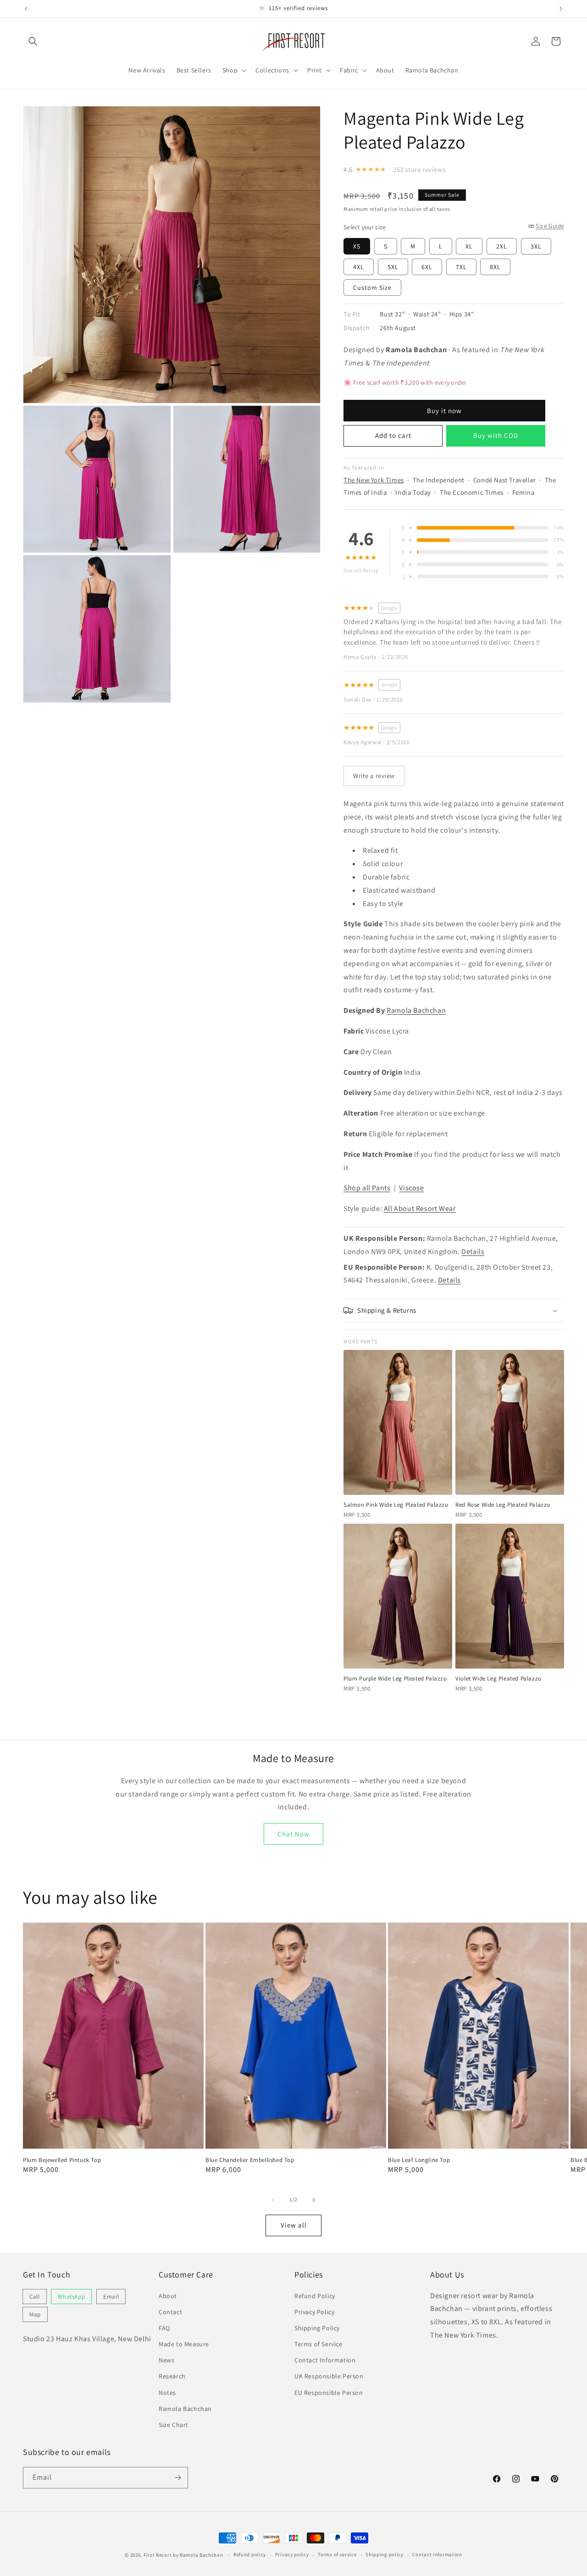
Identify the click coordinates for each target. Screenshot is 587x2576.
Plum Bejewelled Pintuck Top (62, 2160)
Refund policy (250, 2554)
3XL (536, 246)
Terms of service (337, 2554)
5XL (393, 267)
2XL (502, 246)
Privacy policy (292, 2554)
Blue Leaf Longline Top (419, 2160)
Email (111, 2297)
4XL (359, 267)
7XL (461, 267)
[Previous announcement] (26, 9)
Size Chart (174, 2425)
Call (35, 2297)
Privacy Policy (314, 2312)
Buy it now (444, 411)
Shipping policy (385, 2554)
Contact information (437, 2554)
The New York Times (374, 480)
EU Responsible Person (329, 2393)
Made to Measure (184, 2344)
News (166, 2360)
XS (357, 246)
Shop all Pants (367, 1188)
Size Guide (550, 226)
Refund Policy (315, 2296)
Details (473, 1252)
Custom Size (372, 287)
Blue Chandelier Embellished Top (250, 2160)
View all (294, 2225)
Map (35, 2314)
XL (469, 246)
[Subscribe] (177, 2478)
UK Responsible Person (329, 2376)
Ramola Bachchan (416, 1010)
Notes (167, 2393)
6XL (427, 267)
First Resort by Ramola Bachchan (183, 2555)
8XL (495, 267)
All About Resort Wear (420, 1208)
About (168, 2296)
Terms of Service (318, 2344)
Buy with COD (496, 435)
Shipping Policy (317, 2328)
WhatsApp (71, 2297)
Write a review (374, 776)
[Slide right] (314, 2200)
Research (172, 2376)
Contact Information (325, 2360)
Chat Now (293, 1834)
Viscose (411, 1188)
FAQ (164, 2328)
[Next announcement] (561, 9)
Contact (170, 2312)
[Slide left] (273, 2200)
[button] (33, 41)
